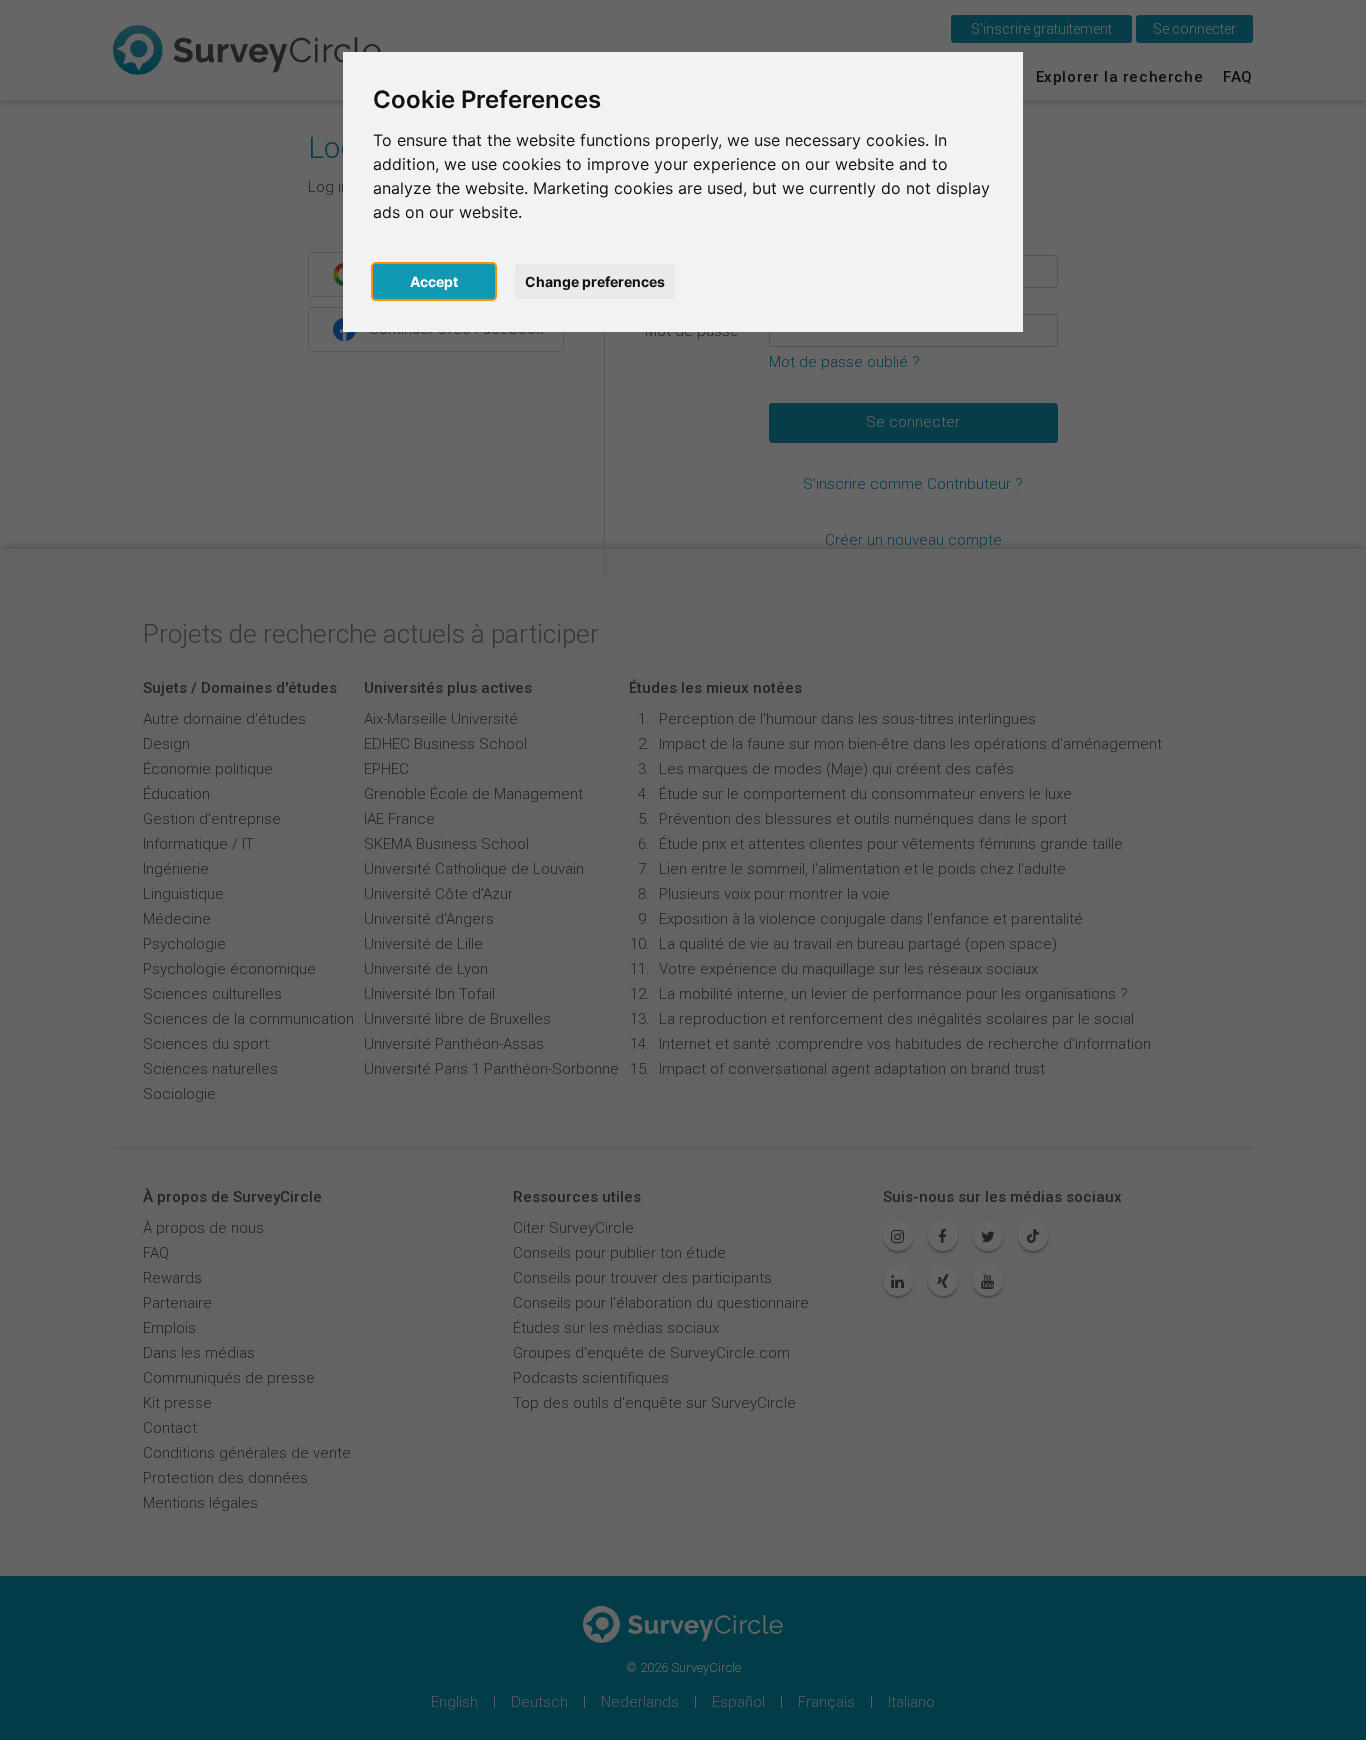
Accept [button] (434, 281)
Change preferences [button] (595, 281)
